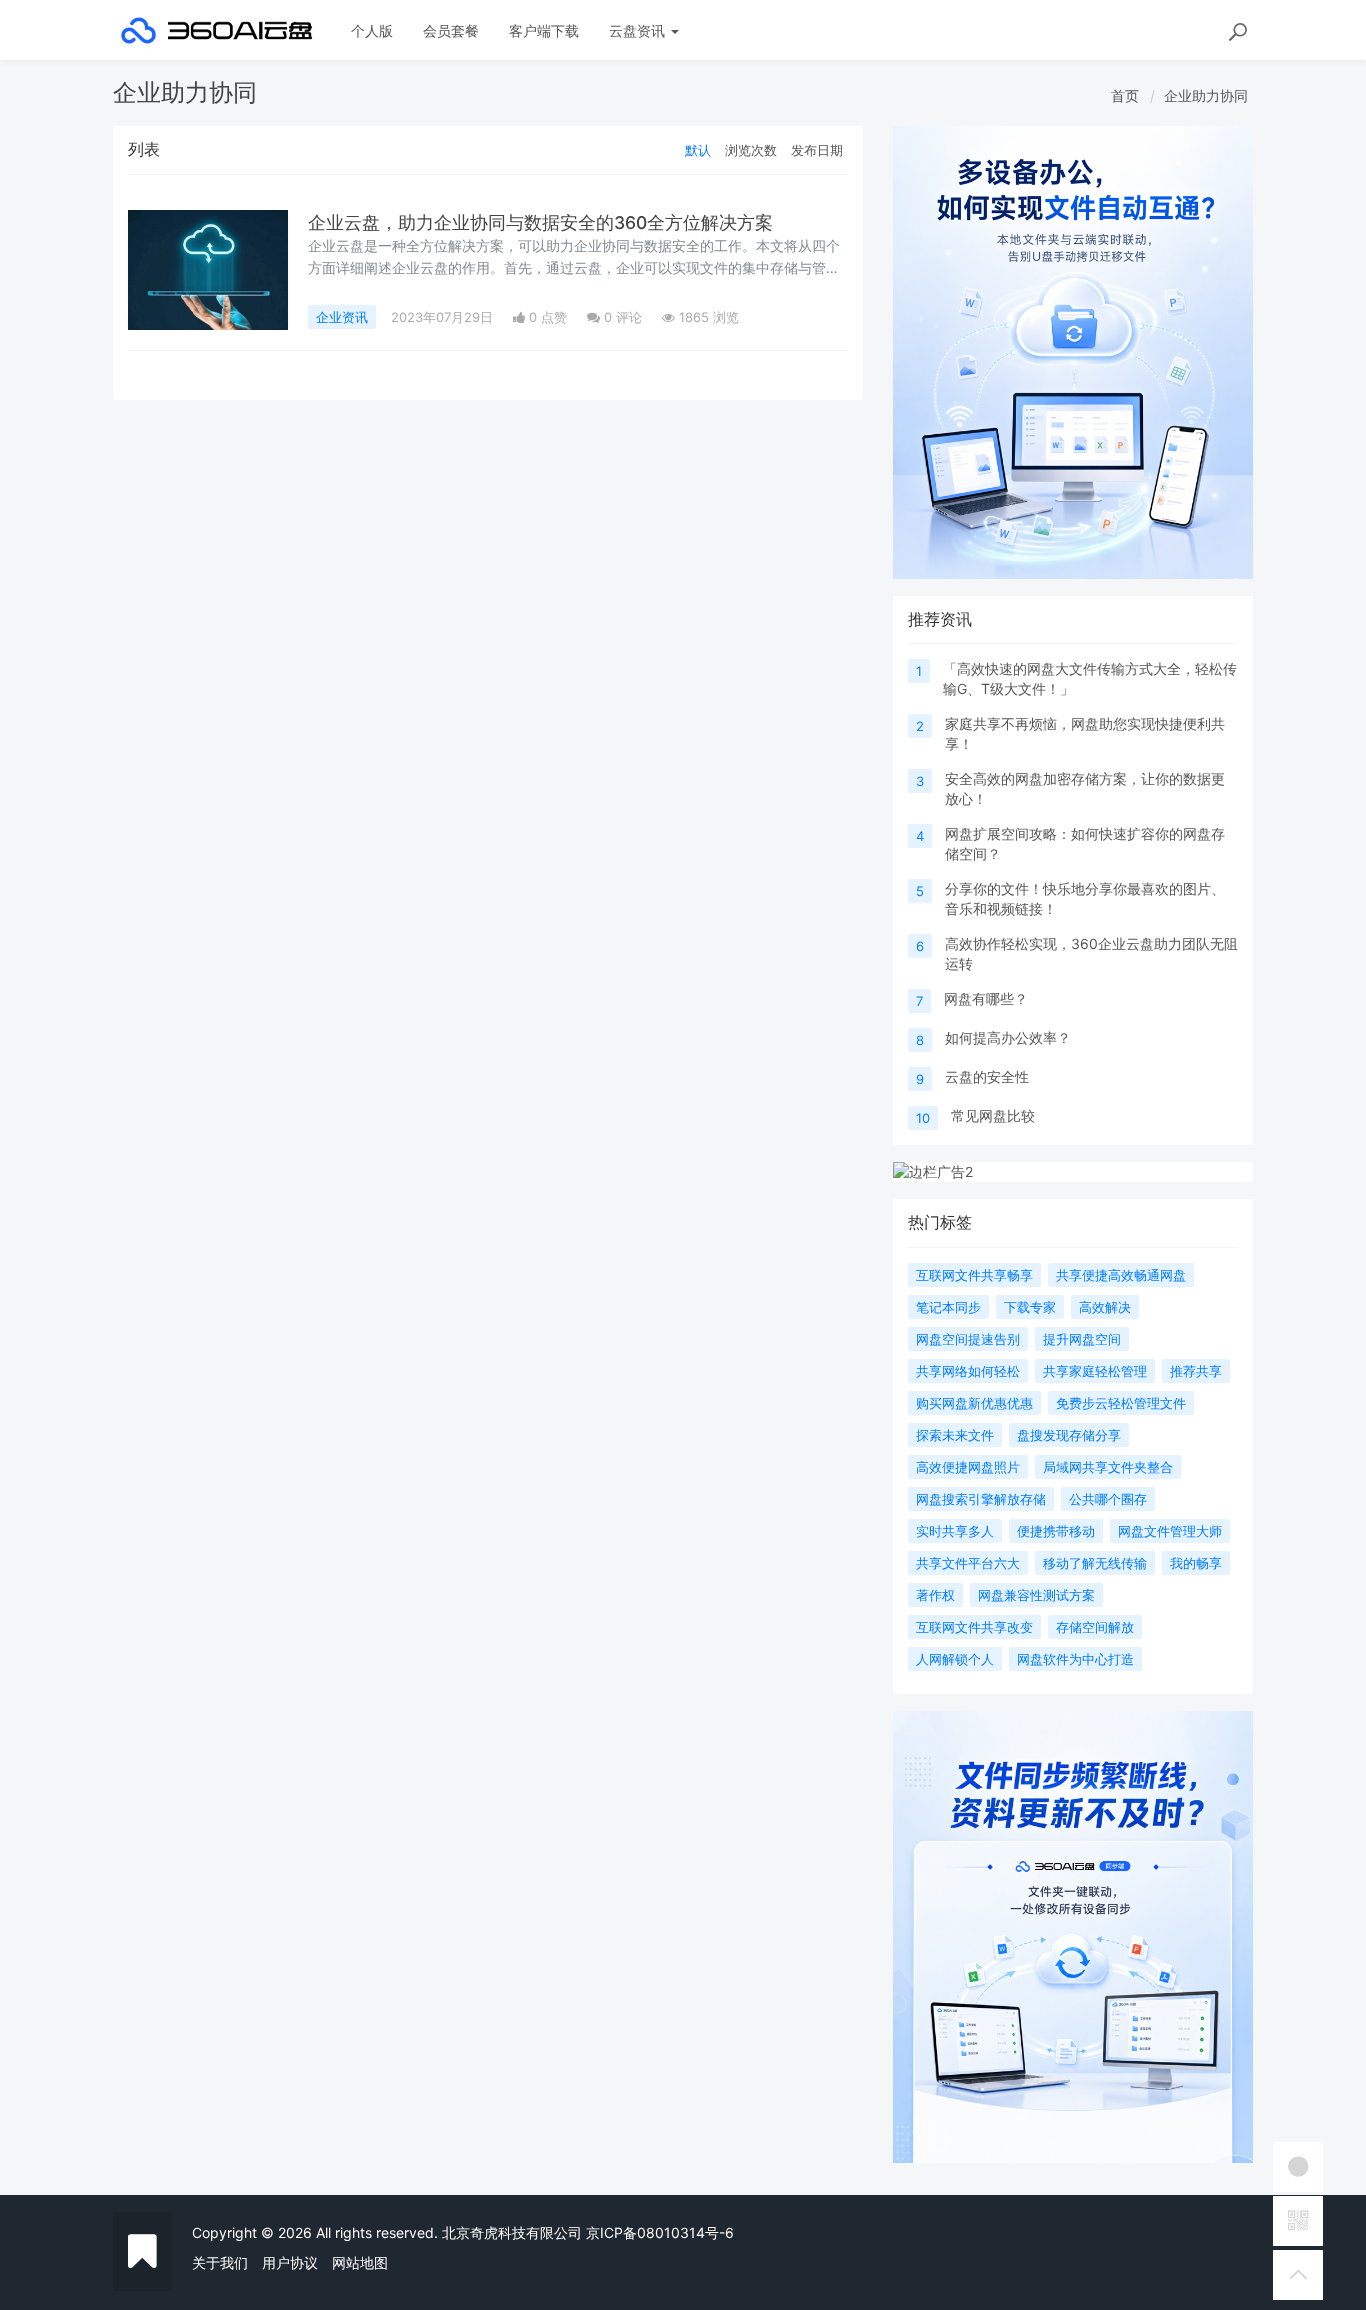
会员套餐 (451, 30)
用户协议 (290, 2262)
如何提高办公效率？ (1008, 1037)
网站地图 (360, 2262)
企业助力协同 (1206, 95)
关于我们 (220, 2262)
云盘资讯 (639, 30)
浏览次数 (751, 150)
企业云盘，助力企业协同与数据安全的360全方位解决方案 (540, 222)
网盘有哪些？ (986, 998)
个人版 (372, 30)
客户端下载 (544, 30)
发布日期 (817, 150)
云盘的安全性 (987, 1076)
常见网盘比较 (993, 1115)
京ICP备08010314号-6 (660, 2232)
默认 (698, 150)
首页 (1125, 95)
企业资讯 (342, 317)
